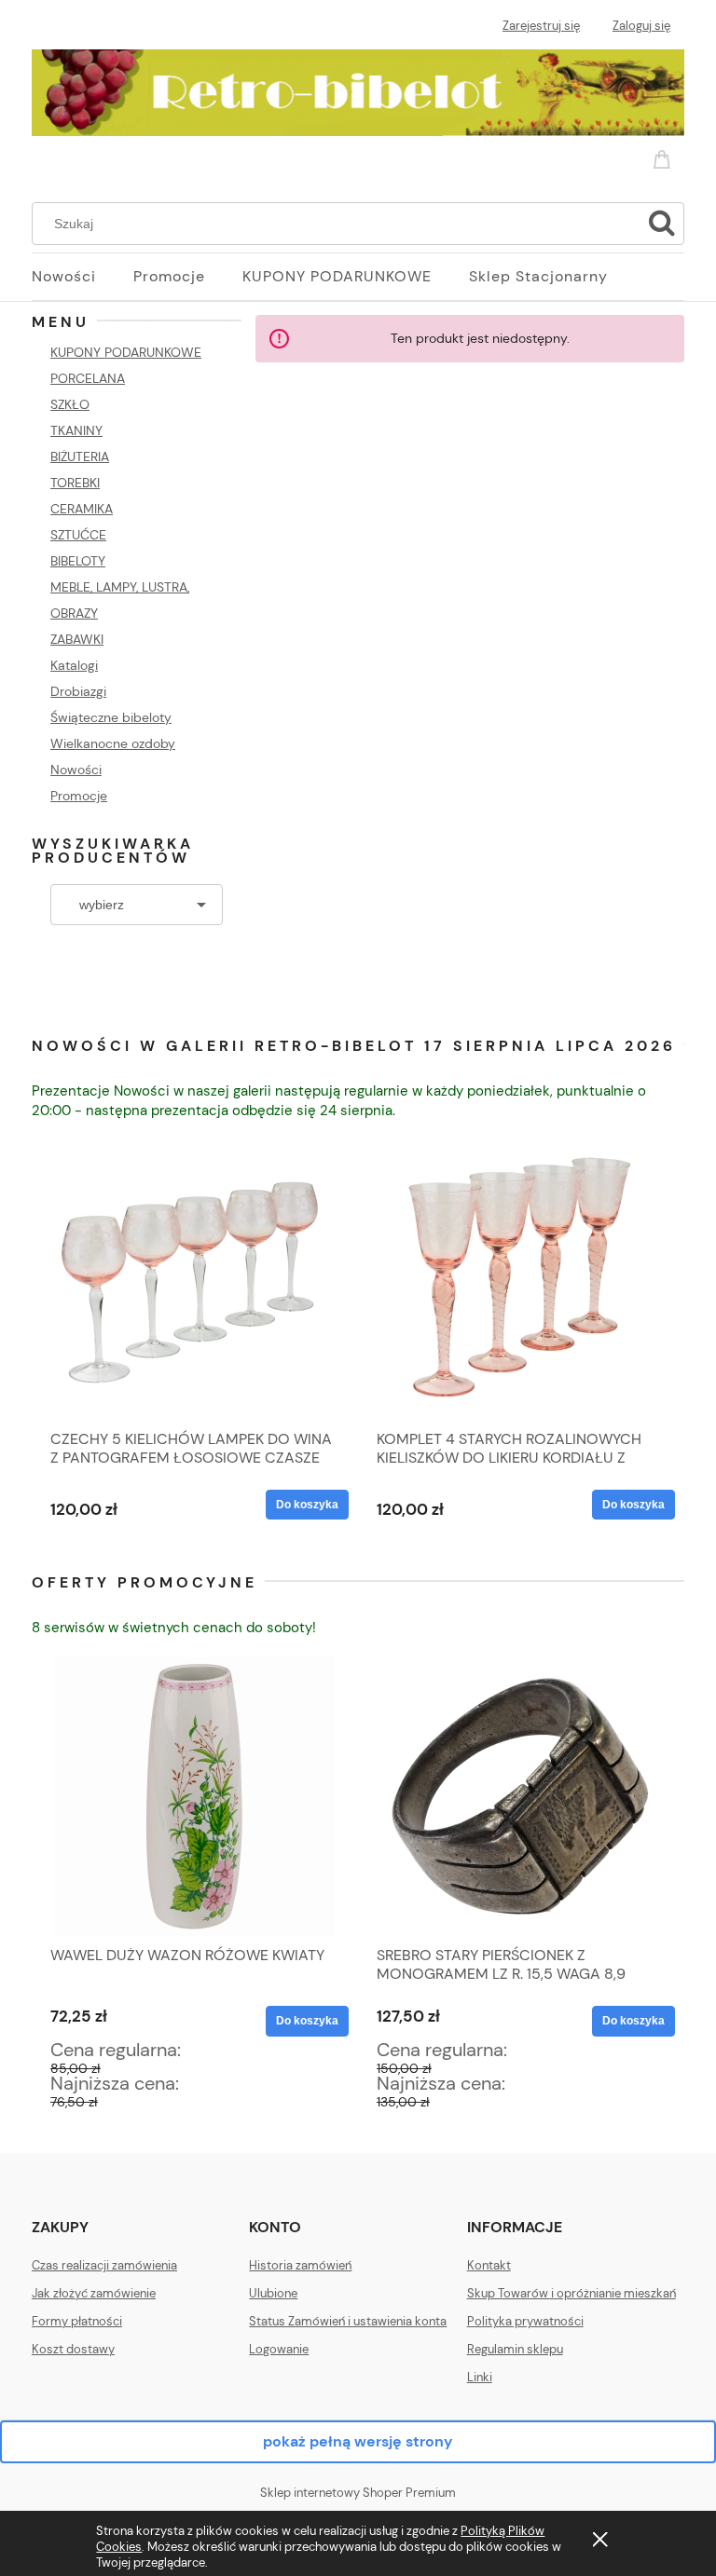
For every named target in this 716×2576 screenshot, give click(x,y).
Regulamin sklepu (515, 2349)
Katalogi (74, 665)
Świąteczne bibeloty (111, 717)
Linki (480, 2377)
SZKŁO (70, 404)
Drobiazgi (78, 691)
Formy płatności (77, 2321)
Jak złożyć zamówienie (94, 2293)
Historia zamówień (300, 2265)
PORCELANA (88, 378)
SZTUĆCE (78, 535)
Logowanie (279, 2349)
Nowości (76, 770)
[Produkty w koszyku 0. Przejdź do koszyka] (665, 156)
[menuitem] (83, 277)
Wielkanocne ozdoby (113, 743)
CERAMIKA (82, 509)
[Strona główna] (358, 89)
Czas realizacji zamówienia (104, 2265)
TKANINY (76, 430)
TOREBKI (75, 483)
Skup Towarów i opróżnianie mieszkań (571, 2293)
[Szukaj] (662, 224)
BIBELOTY (78, 561)
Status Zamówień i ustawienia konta (348, 2321)
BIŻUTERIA (80, 457)
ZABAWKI (77, 639)
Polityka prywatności (525, 2321)
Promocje (79, 796)
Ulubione (273, 2293)
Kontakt (489, 2265)
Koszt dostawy (73, 2349)
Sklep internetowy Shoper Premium (358, 2493)
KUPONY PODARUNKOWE (126, 352)
